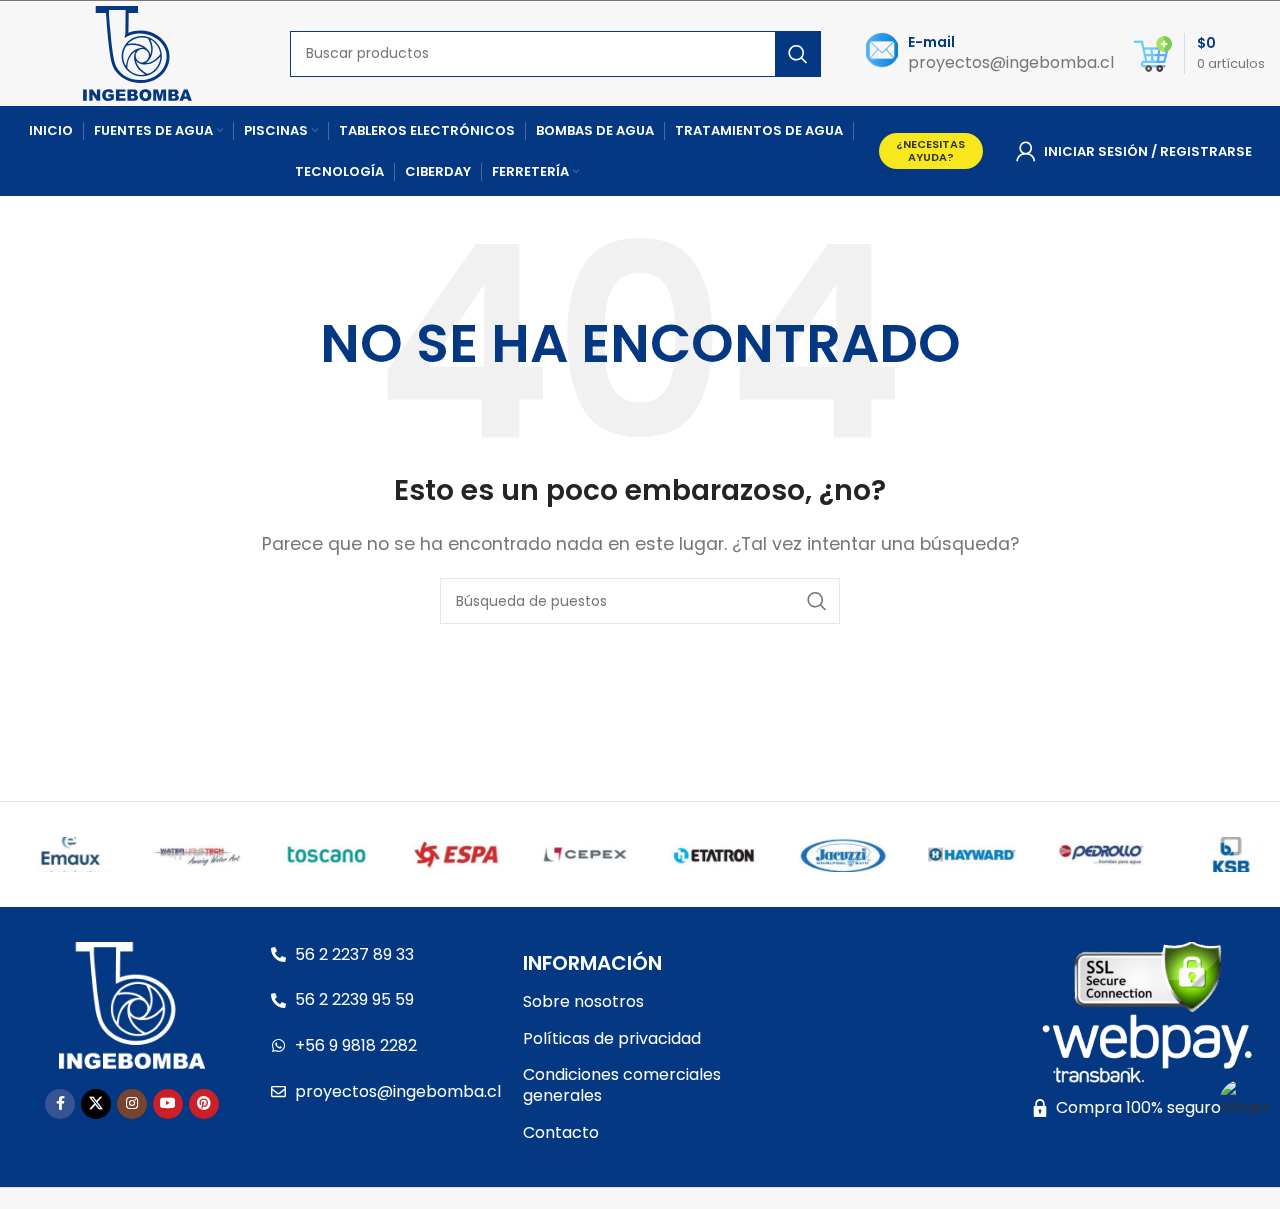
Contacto (561, 1132)
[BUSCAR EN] (798, 54)
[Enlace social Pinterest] (204, 1104)
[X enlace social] (96, 1104)
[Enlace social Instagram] (132, 1104)
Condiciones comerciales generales (622, 1085)
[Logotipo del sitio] (137, 52)
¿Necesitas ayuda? (930, 150)
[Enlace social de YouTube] (168, 1104)
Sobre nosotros (583, 1001)
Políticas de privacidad (612, 1038)
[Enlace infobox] (990, 53)
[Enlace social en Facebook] (60, 1104)
